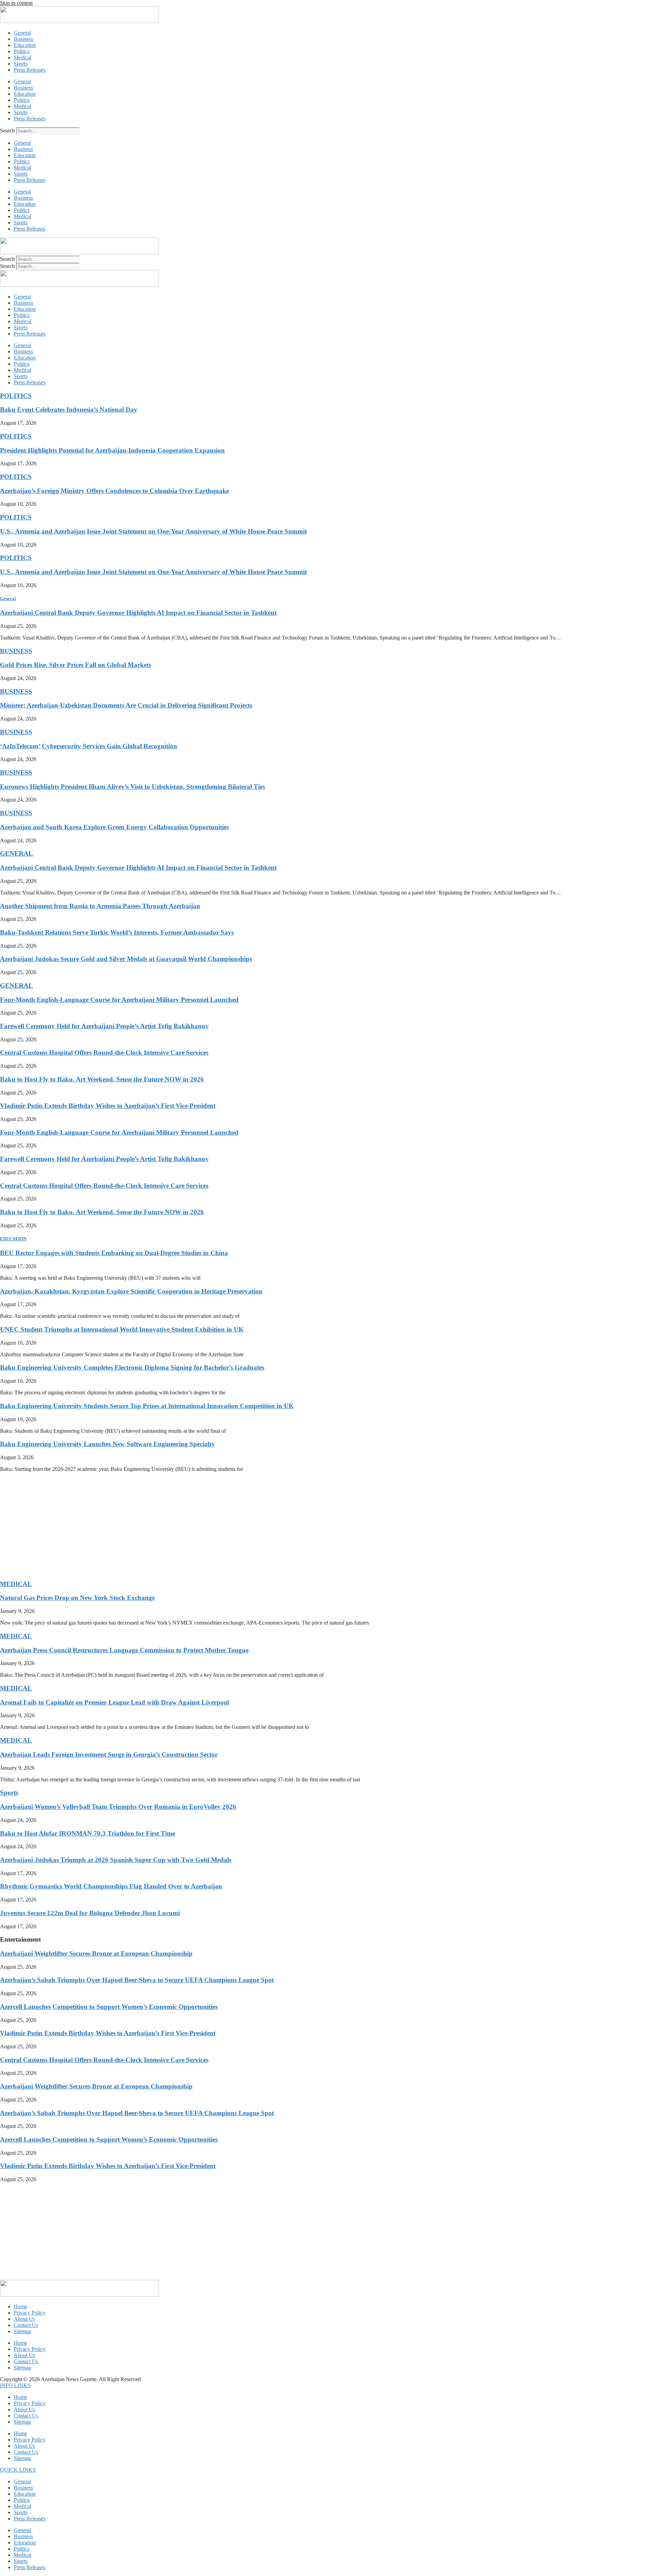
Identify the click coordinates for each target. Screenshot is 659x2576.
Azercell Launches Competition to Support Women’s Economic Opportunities (109, 2007)
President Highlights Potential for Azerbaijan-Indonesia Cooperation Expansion (112, 450)
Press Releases (30, 70)
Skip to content (16, 3)
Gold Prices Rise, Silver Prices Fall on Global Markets (76, 665)
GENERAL (16, 853)
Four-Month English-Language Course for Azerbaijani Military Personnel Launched (119, 1000)
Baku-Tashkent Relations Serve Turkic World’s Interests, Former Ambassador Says (117, 932)
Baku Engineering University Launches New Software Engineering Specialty (107, 1444)
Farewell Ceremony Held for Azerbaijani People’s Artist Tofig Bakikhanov (104, 1026)
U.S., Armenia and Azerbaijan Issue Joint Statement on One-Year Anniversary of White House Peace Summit (153, 531)
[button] (15, 2385)
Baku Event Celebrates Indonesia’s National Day (69, 409)
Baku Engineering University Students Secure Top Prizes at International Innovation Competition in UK (147, 1406)
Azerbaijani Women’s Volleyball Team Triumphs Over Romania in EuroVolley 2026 (118, 1807)
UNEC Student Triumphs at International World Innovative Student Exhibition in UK (122, 1329)
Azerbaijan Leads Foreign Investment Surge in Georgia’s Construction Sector (109, 1754)
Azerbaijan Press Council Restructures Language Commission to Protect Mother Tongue (124, 1650)
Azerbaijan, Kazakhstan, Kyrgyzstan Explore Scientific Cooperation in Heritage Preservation (131, 1291)
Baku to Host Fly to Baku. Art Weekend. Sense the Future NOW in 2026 (102, 1079)
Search (7, 131)
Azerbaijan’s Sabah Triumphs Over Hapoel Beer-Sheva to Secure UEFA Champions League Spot (137, 1980)
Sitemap (22, 2331)
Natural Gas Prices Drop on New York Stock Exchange (77, 1598)
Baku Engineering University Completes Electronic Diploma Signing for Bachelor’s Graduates (132, 1367)
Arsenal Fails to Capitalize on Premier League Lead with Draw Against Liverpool (114, 1702)
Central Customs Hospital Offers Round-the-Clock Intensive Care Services (104, 1052)
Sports (21, 64)
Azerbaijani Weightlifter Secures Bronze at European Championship (96, 1953)
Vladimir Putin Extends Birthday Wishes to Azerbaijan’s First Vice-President (108, 1106)
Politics (22, 51)
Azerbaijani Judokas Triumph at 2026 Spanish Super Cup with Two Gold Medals (116, 1860)
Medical (22, 57)
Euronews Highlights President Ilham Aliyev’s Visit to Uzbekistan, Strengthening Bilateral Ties (132, 787)
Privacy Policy (30, 2313)
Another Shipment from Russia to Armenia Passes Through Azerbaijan (100, 906)
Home (20, 2306)
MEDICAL (16, 1584)
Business (23, 39)
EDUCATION (13, 1239)
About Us (24, 2319)
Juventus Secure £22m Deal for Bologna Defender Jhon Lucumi (90, 1913)
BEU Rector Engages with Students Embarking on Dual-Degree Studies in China (114, 1253)
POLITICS (16, 396)
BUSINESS (16, 651)
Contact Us (26, 2325)
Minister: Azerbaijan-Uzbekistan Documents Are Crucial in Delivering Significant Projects (126, 705)
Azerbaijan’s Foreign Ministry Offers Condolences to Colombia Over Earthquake (114, 491)
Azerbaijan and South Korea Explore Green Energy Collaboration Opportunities (114, 827)
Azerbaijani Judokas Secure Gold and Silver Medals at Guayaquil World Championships (126, 959)
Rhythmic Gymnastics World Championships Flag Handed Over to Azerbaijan (111, 1886)
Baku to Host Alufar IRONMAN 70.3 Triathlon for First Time (88, 1833)
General (22, 33)
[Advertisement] (206, 1526)
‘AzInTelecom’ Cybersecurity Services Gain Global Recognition (89, 746)
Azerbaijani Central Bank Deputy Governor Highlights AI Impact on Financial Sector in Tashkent (138, 613)
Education (25, 45)
